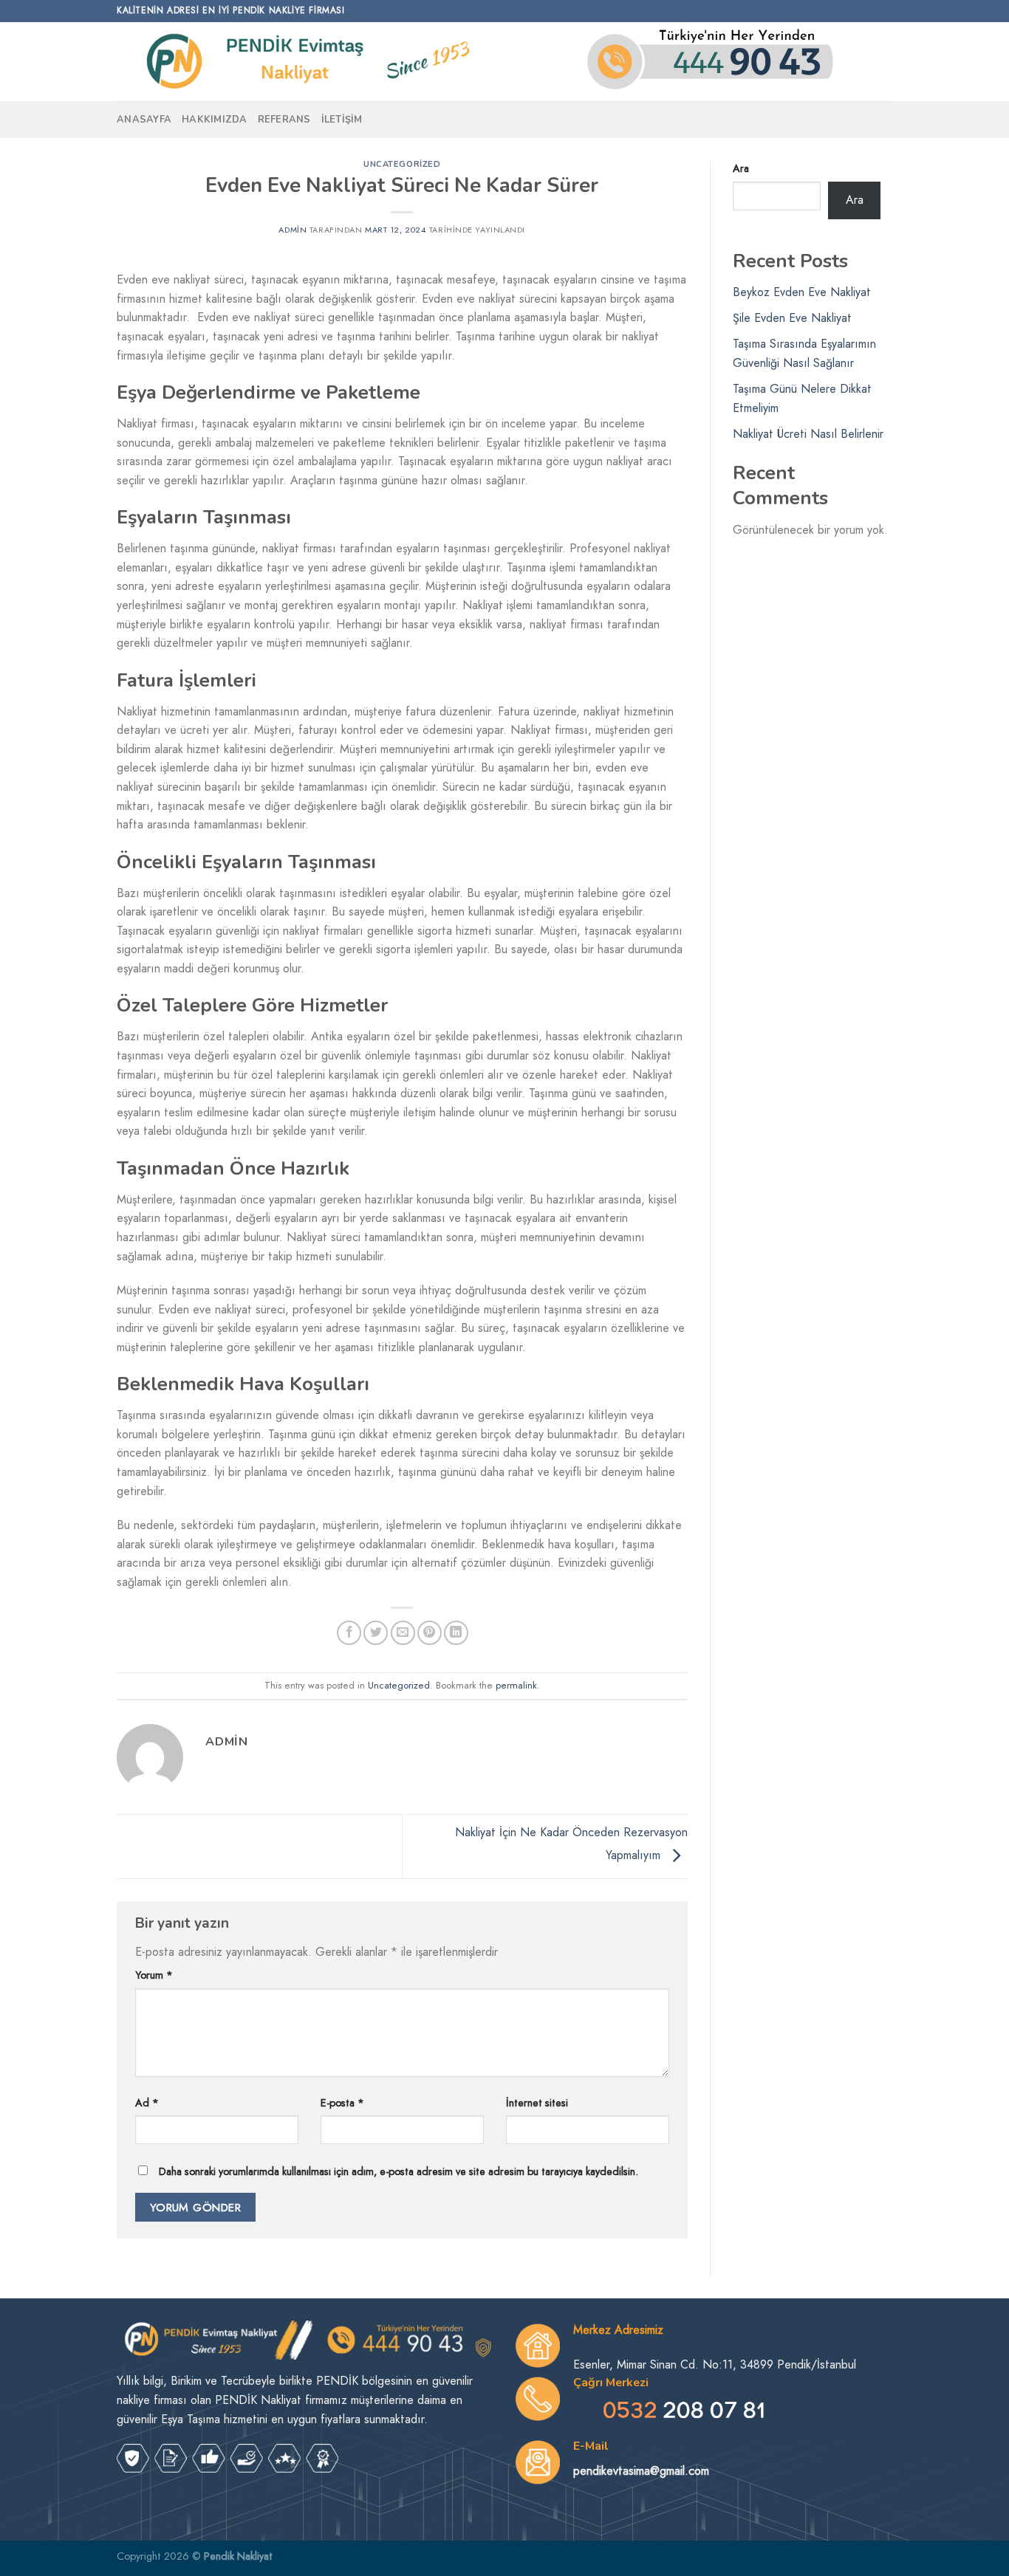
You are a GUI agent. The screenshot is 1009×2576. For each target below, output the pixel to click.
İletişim (342, 120)
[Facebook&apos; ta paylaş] (349, 1633)
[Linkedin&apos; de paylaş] (456, 1633)
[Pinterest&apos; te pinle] (430, 1633)
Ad (147, 2103)
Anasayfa (144, 120)
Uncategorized (402, 164)
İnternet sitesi (537, 2103)
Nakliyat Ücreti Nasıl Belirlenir (808, 434)
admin (293, 230)
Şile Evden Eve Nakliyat (792, 318)
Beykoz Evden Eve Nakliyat (802, 292)
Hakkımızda (215, 120)
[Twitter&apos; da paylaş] (376, 1633)
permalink (516, 1685)
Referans (284, 120)
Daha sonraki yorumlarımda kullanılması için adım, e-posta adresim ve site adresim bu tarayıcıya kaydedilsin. (399, 2171)
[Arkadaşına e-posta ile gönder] (403, 1633)
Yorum (154, 1975)
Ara (741, 168)
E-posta (342, 2103)
